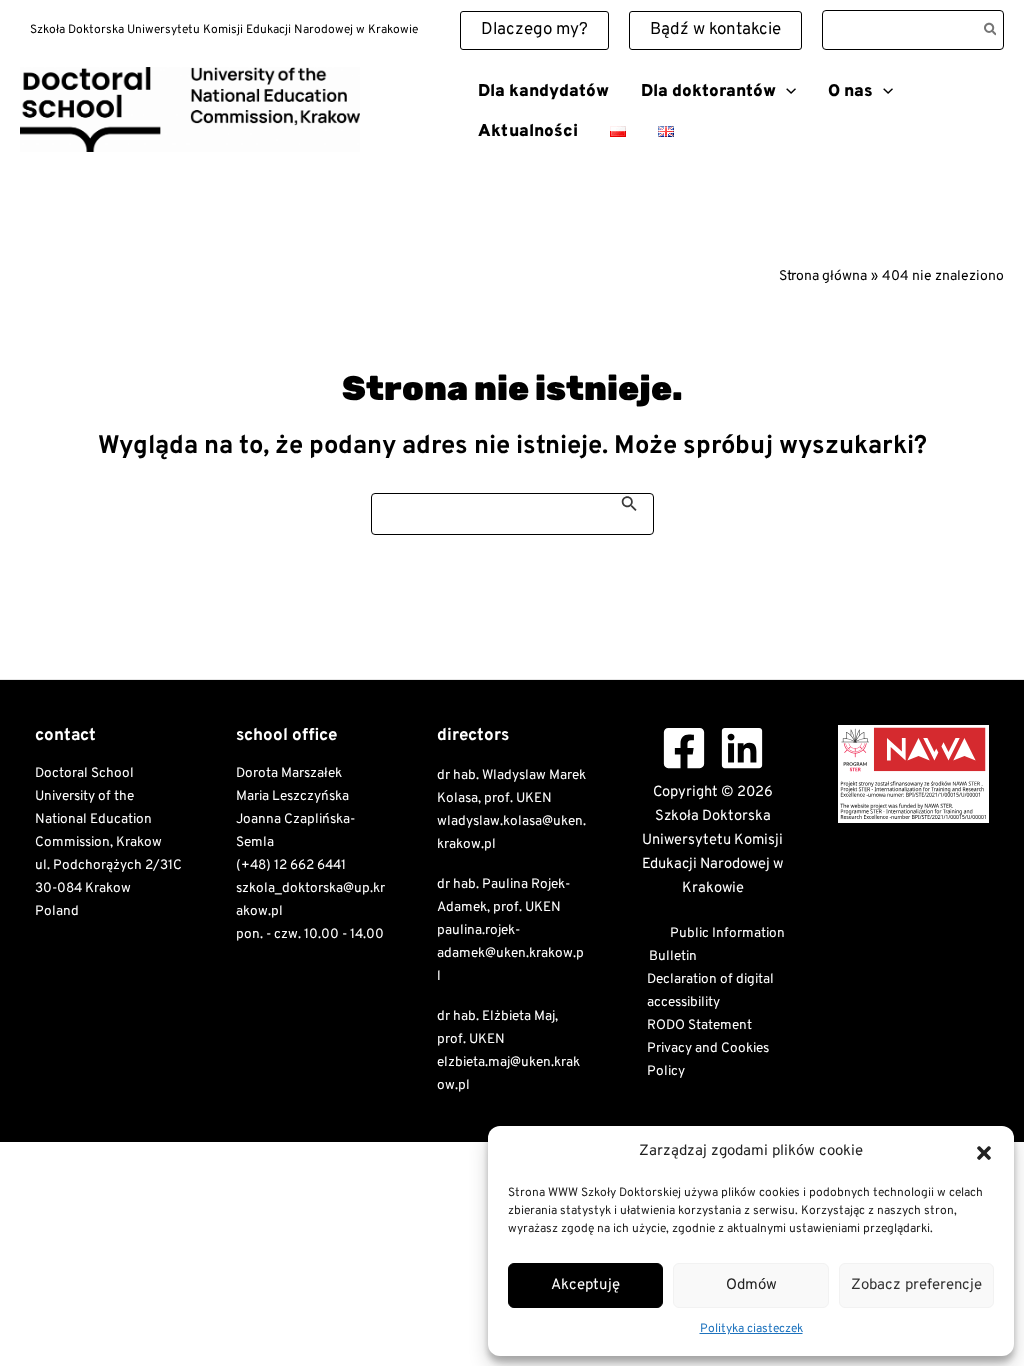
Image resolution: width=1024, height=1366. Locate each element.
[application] (786, 92)
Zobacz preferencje (916, 1285)
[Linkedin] (742, 748)
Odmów (751, 1285)
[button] (984, 1153)
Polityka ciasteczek (751, 1329)
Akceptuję (585, 1285)
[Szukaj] (991, 30)
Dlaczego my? (534, 30)
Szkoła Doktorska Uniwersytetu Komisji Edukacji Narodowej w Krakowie (239, 159)
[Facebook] (684, 748)
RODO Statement (699, 1025)
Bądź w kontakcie (715, 30)
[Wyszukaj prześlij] (629, 503)
